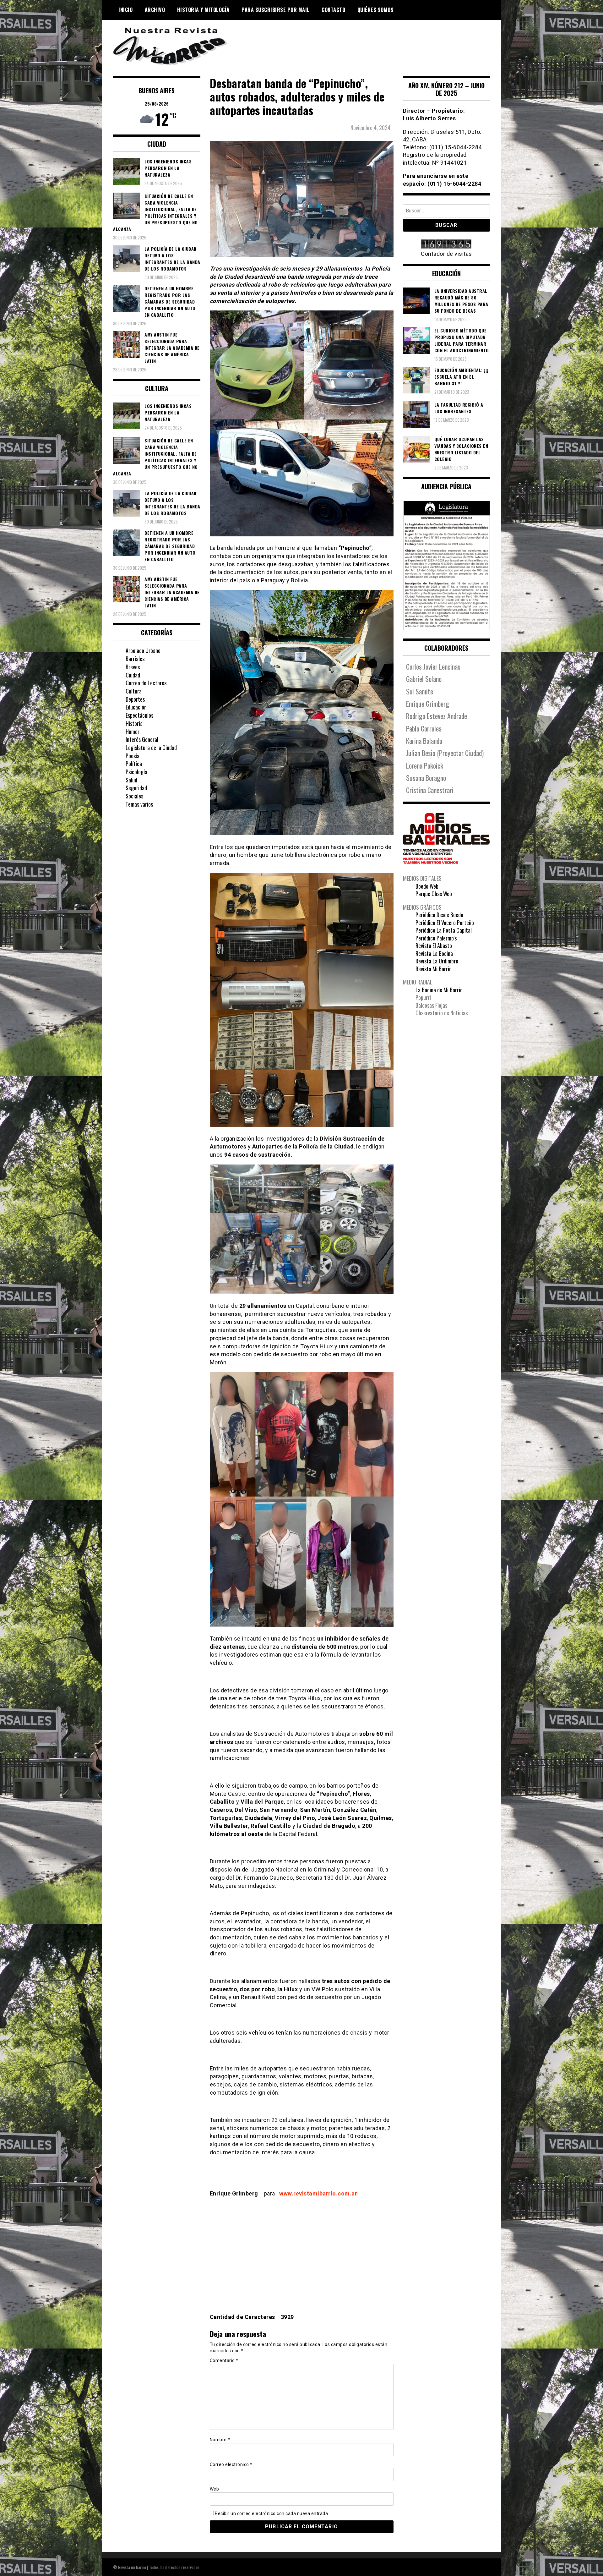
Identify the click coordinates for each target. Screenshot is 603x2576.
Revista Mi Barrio (434, 969)
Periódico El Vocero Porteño (445, 923)
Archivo (155, 10)
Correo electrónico (231, 2464)
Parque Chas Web (434, 894)
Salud (131, 780)
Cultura (134, 691)
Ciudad (133, 675)
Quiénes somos (376, 10)
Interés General (142, 739)
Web (215, 2489)
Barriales (135, 659)
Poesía (133, 756)
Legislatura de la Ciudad (151, 748)
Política (134, 764)
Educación (136, 707)
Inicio (125, 10)
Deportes (135, 699)
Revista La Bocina (434, 953)
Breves (133, 667)
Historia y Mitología (203, 10)
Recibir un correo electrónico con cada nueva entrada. (272, 2513)
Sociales (134, 796)
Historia (134, 723)
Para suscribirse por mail (276, 10)
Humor (133, 732)
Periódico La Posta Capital (444, 930)
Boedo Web (427, 886)
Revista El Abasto (434, 945)
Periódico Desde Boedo (439, 915)
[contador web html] (447, 245)
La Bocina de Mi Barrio (439, 990)
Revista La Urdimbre (437, 961)
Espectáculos (139, 715)
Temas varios (139, 804)
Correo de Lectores (146, 683)
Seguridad (136, 788)
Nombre (220, 2440)
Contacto (333, 10)
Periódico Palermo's (436, 938)
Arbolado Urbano (143, 650)
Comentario (224, 2360)
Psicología (136, 772)
